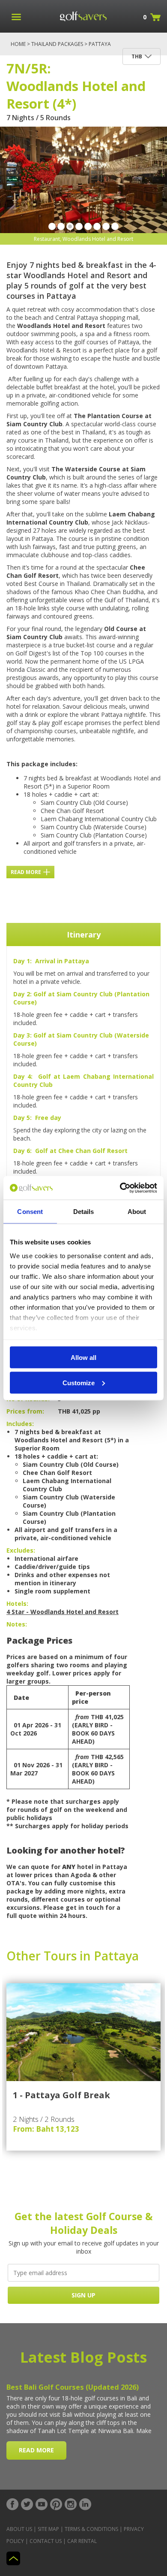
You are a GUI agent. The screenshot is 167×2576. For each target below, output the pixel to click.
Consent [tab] (30, 1212)
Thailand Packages (57, 44)
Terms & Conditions (91, 2529)
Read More (26, 872)
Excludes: (21, 1550)
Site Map (48, 2529)
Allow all (83, 1358)
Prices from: (25, 1411)
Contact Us (46, 2541)
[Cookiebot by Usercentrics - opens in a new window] (120, 1188)
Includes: (20, 1424)
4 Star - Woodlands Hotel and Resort (63, 1612)
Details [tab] (84, 1212)
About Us (19, 2529)
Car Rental (82, 2541)
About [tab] (137, 1212)
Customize (79, 1382)
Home (18, 44)
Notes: (17, 1624)
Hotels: (17, 1604)
